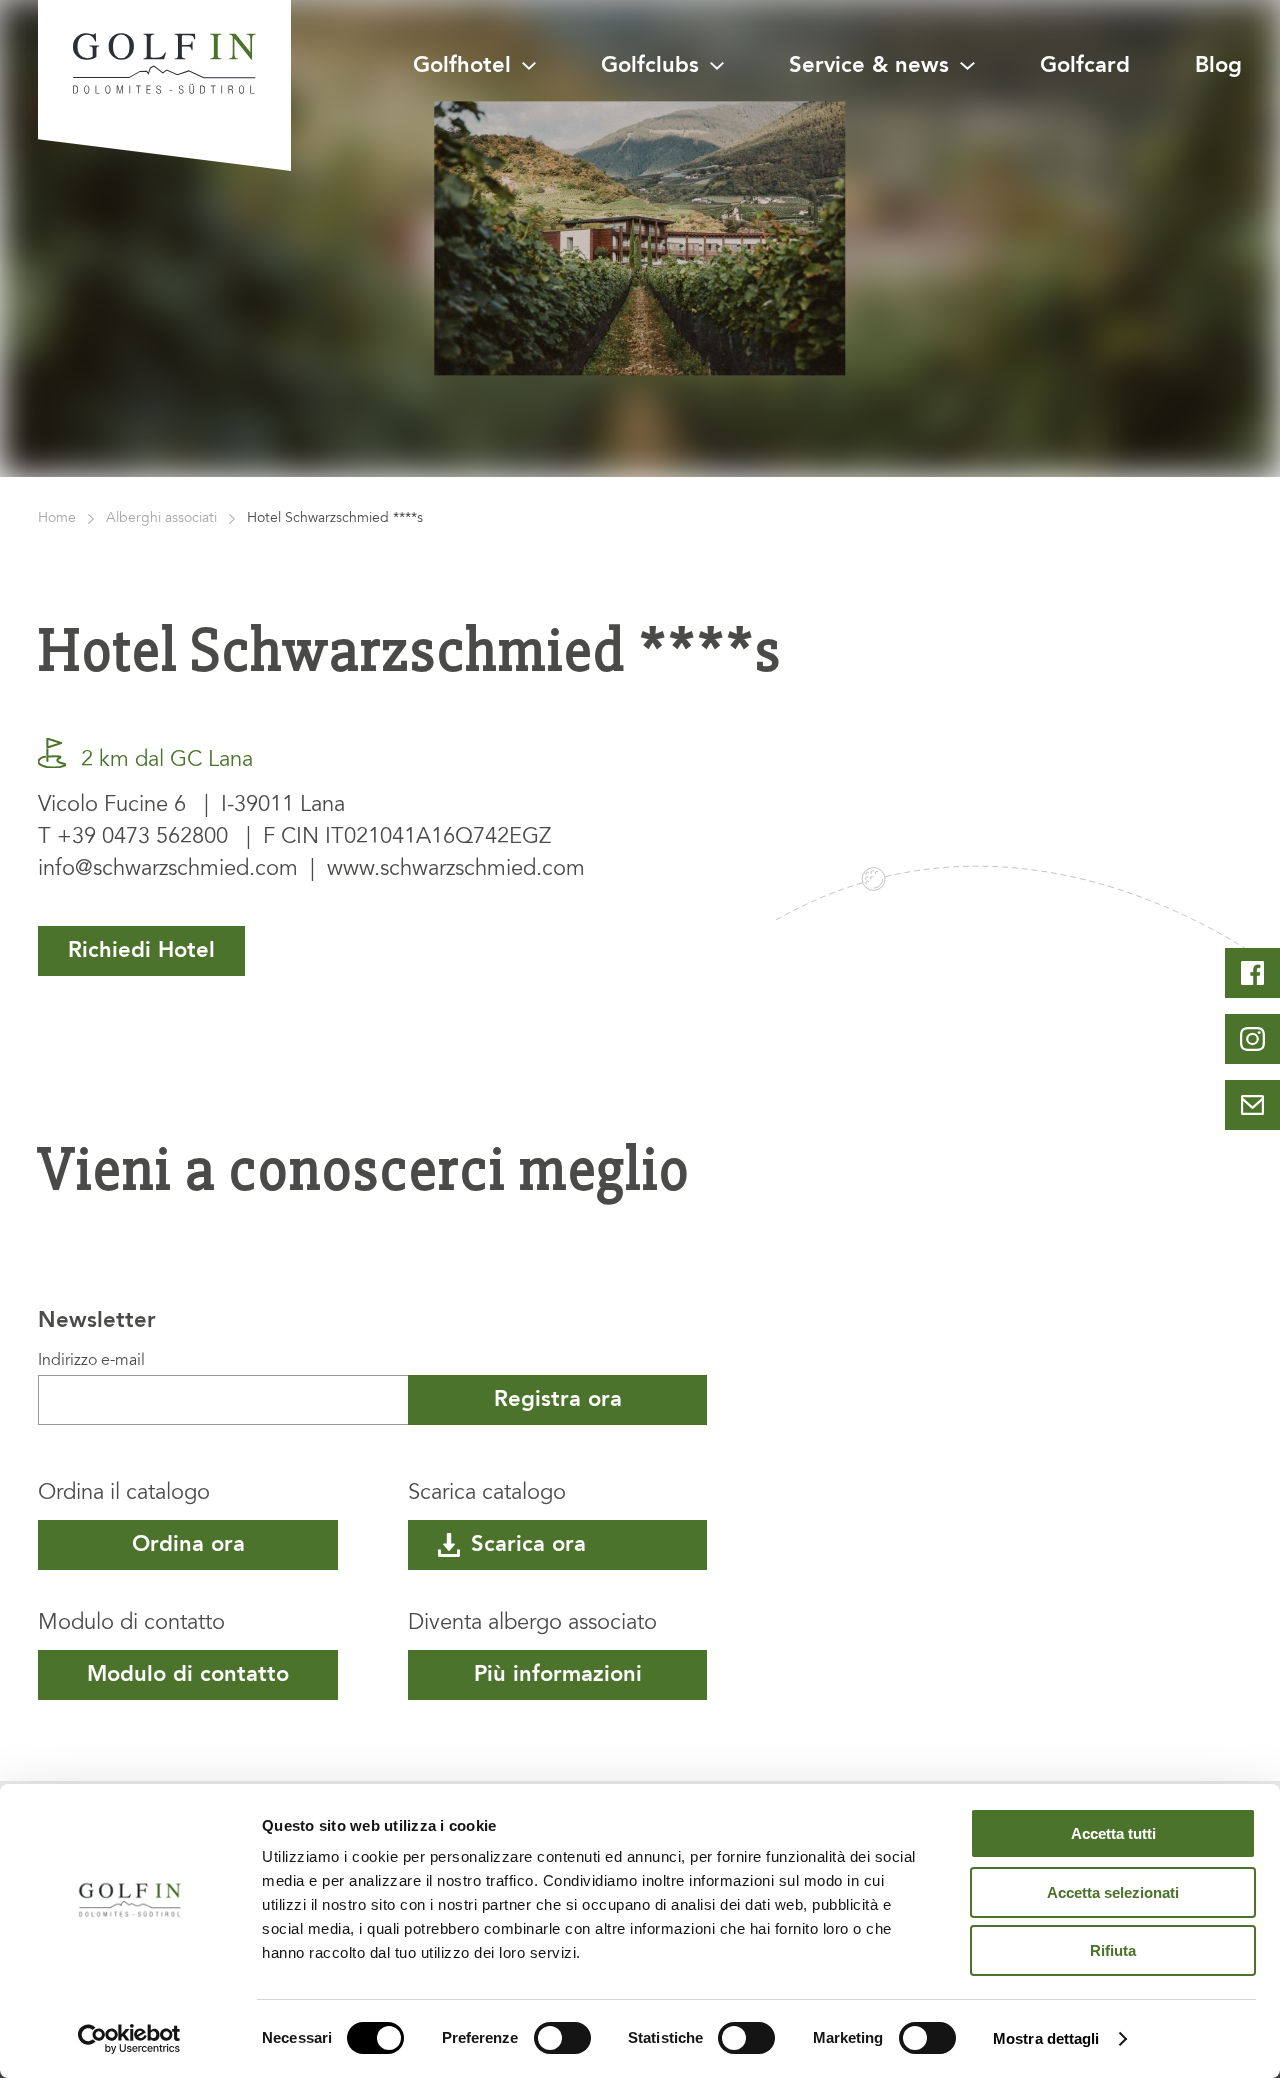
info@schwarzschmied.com (168, 870)
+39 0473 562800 (142, 838)
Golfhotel (462, 66)
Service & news (869, 66)
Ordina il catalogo (124, 1494)
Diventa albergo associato (532, 1624)
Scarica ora (528, 1545)
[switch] (562, 2038)
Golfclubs (650, 66)
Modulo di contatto (131, 1624)
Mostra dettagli (1046, 2038)
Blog (1218, 66)
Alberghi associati (161, 519)
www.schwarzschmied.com (456, 870)
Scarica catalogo (487, 1494)
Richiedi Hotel (141, 951)
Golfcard (1085, 66)
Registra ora (558, 1400)
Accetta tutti (1113, 1833)
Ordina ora (188, 1545)
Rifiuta (1113, 1950)
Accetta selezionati (1113, 1892)
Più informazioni (558, 1675)
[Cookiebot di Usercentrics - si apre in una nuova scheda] (129, 2039)
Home (57, 519)
